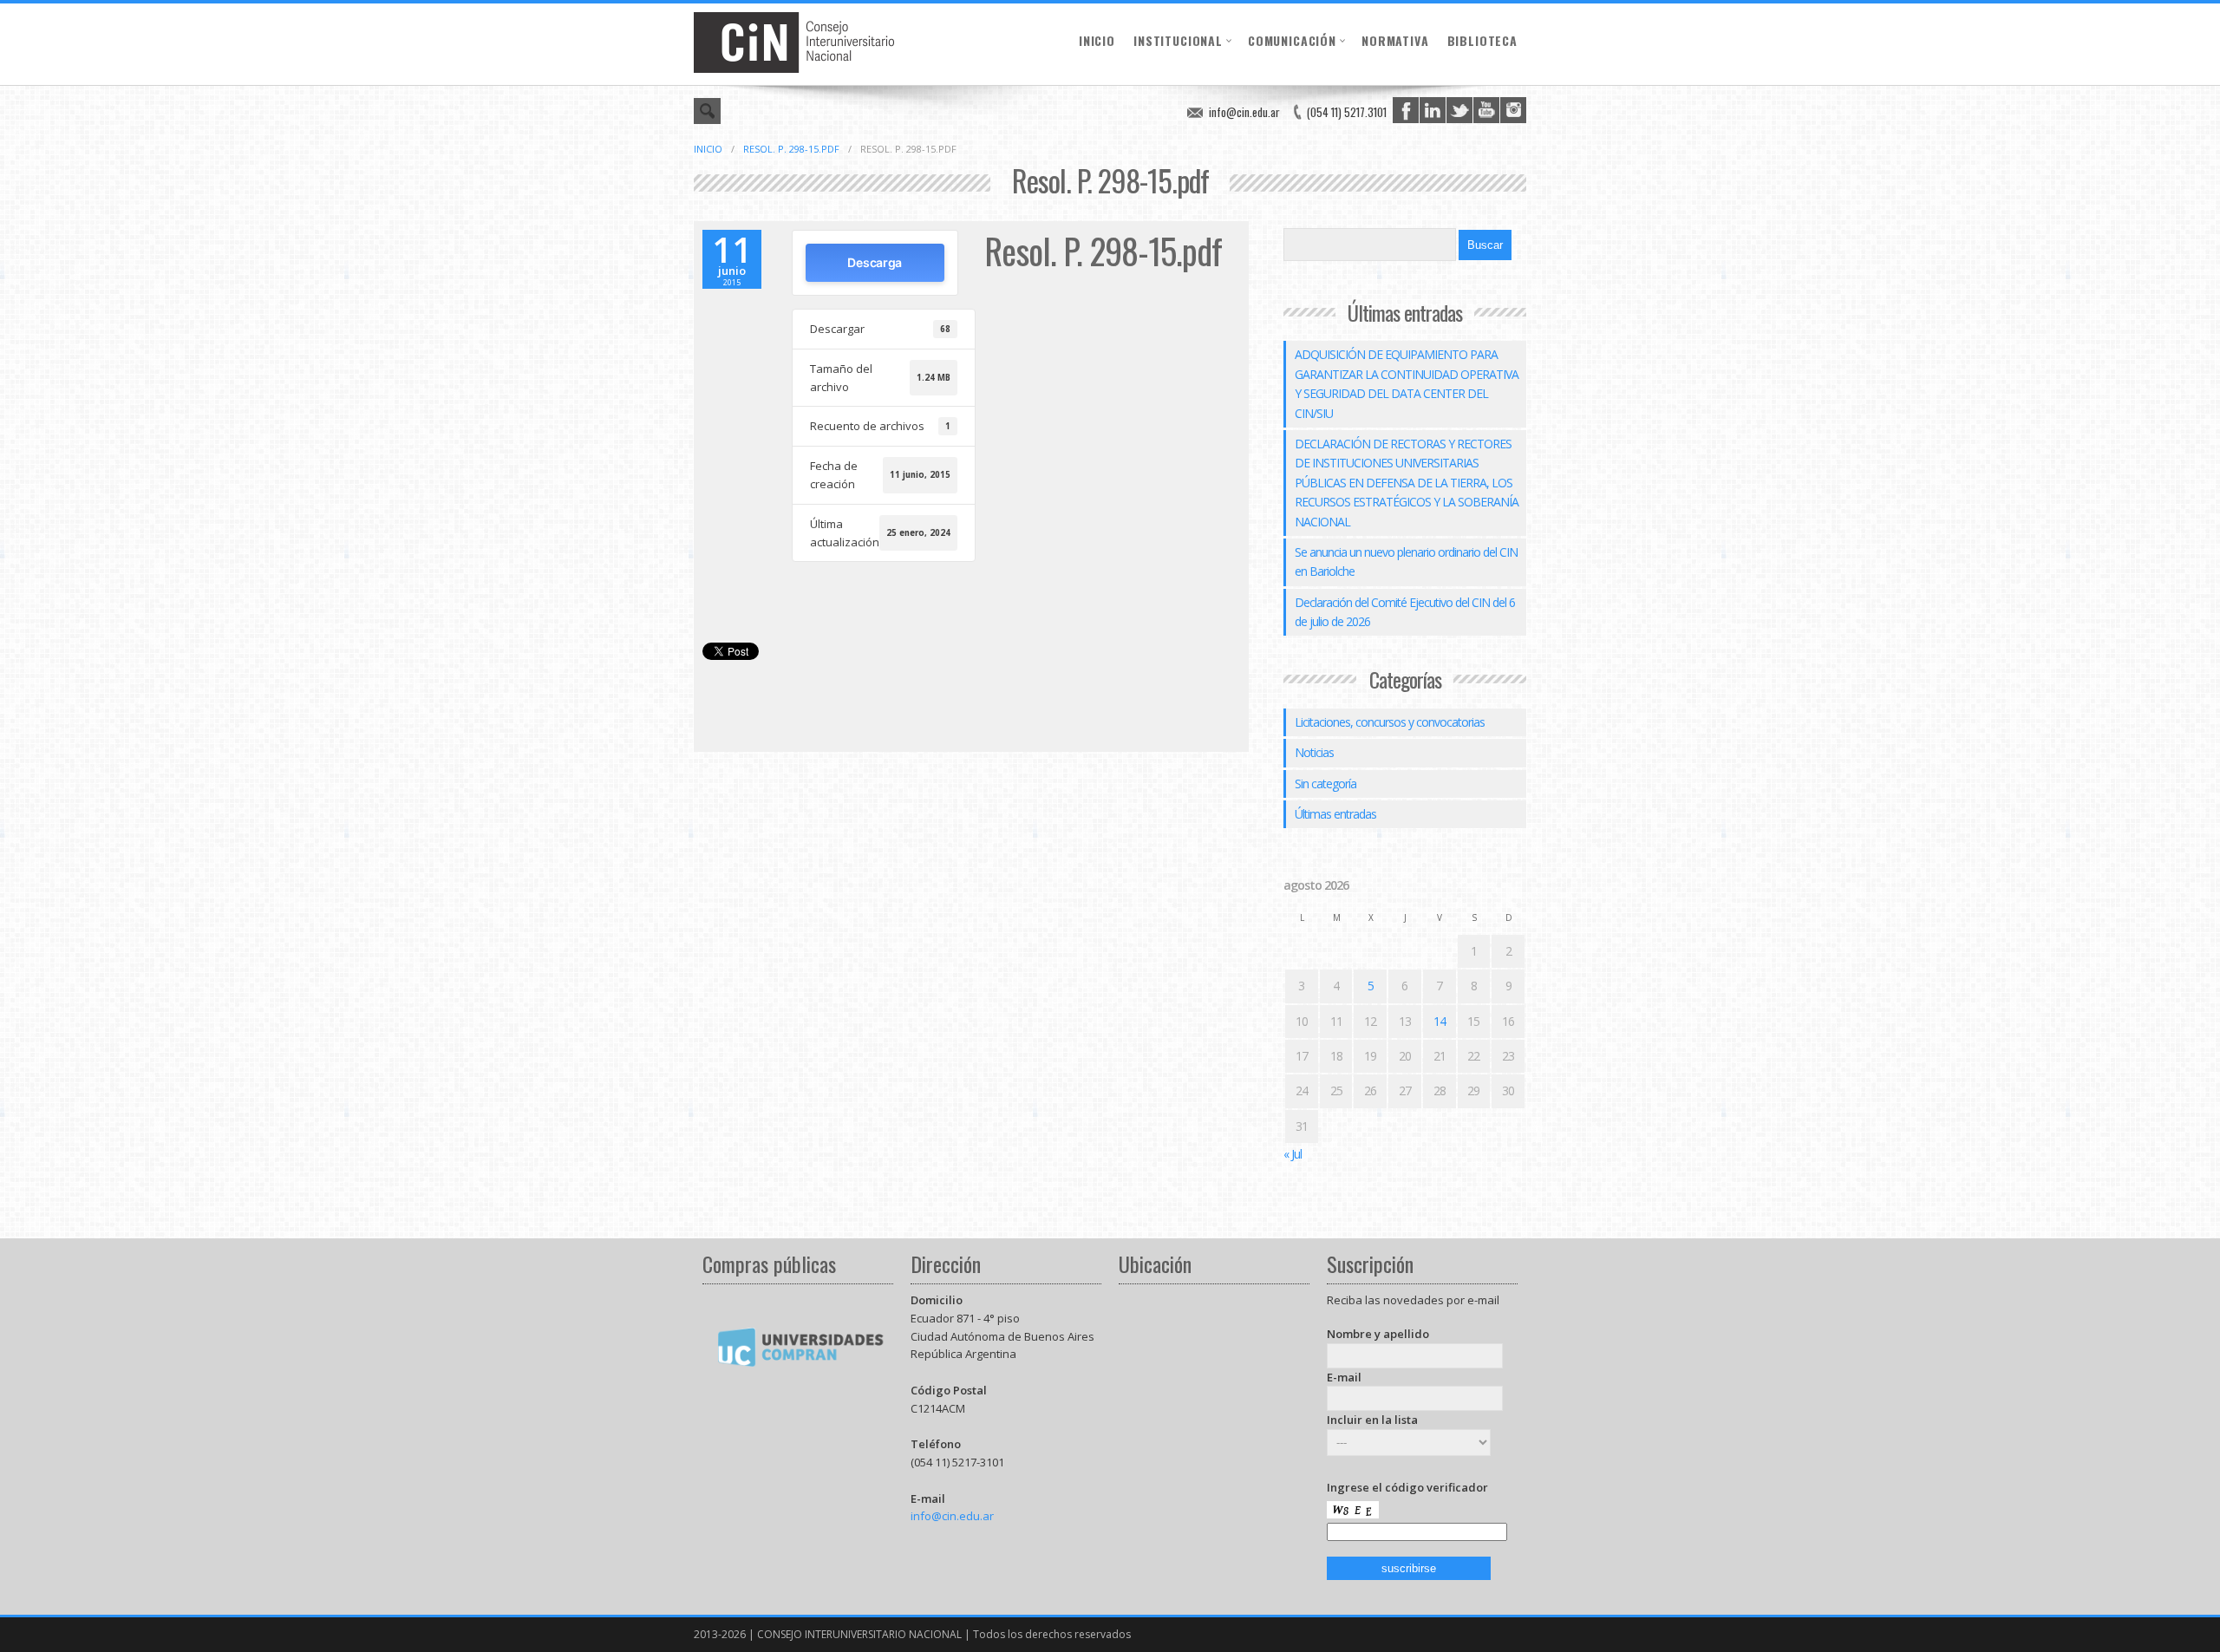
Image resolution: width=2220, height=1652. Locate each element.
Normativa (1395, 40)
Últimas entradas (1335, 814)
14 (1440, 1021)
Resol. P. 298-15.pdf (791, 149)
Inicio (1097, 40)
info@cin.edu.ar (1244, 112)
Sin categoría (1325, 784)
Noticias (1314, 752)
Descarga (875, 262)
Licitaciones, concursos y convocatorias (1390, 722)
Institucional (1178, 40)
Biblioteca (1482, 40)
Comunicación (1292, 40)
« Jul (1293, 1154)
